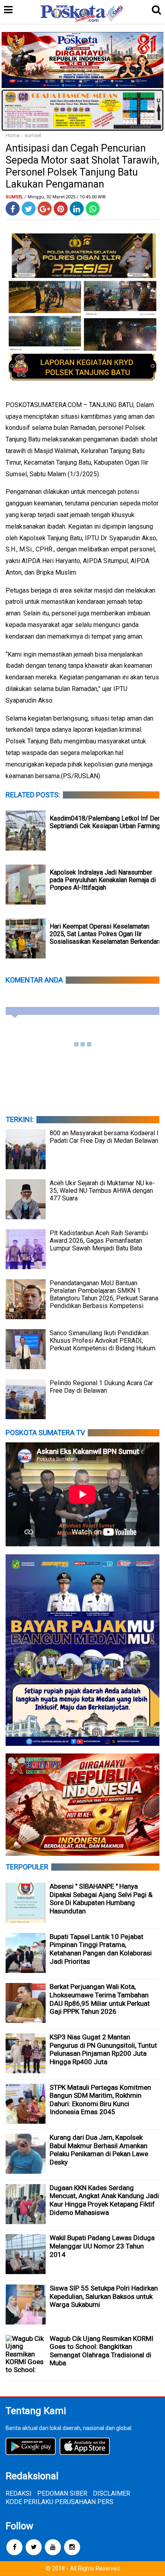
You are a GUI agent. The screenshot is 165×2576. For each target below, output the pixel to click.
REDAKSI (19, 2493)
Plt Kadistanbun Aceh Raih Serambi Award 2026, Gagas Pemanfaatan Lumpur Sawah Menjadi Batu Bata (99, 1241)
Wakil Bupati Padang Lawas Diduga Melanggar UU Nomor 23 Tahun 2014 (102, 2246)
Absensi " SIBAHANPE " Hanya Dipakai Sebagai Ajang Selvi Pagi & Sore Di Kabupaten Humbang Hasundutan (101, 1899)
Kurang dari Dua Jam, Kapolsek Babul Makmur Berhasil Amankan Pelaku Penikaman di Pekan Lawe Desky (99, 2150)
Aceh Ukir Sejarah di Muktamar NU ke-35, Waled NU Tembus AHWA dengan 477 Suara (102, 1191)
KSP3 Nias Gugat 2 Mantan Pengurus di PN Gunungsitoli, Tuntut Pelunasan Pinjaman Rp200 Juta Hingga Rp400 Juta (103, 2049)
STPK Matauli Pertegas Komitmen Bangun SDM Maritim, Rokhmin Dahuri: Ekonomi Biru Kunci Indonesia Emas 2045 (100, 2100)
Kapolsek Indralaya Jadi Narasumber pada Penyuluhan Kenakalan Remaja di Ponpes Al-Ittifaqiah (103, 880)
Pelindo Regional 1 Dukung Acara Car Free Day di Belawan (101, 1387)
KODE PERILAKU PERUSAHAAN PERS (59, 2502)
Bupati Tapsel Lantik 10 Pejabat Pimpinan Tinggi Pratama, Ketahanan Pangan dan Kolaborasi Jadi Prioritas (101, 1949)
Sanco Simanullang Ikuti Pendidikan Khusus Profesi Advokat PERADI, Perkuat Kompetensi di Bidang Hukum (103, 1341)
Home (13, 135)
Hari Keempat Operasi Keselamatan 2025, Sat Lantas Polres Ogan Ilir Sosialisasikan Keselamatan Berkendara (106, 934)
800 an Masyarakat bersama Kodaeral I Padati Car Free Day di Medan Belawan (104, 1137)
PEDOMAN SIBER (62, 2493)
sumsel (33, 135)
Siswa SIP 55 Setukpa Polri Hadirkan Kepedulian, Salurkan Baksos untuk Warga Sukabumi (104, 2296)
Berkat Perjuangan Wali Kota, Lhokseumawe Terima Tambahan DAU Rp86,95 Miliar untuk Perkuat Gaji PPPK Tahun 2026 (100, 1999)
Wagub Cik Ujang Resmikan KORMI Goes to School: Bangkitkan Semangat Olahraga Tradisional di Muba (102, 2351)
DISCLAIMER (112, 2493)
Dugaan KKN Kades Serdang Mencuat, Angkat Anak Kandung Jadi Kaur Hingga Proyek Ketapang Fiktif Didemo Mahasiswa (104, 2200)
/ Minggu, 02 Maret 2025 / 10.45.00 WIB (65, 197)
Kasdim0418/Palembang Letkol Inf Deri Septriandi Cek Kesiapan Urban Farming (106, 822)
